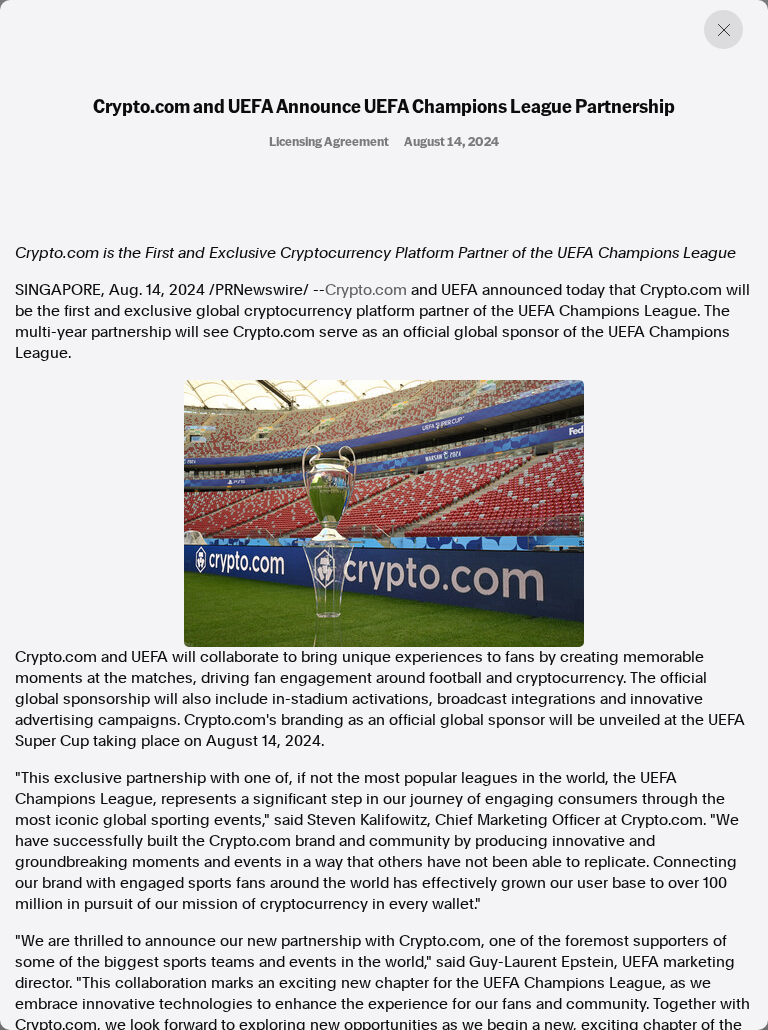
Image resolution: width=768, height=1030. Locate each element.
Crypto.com (366, 290)
